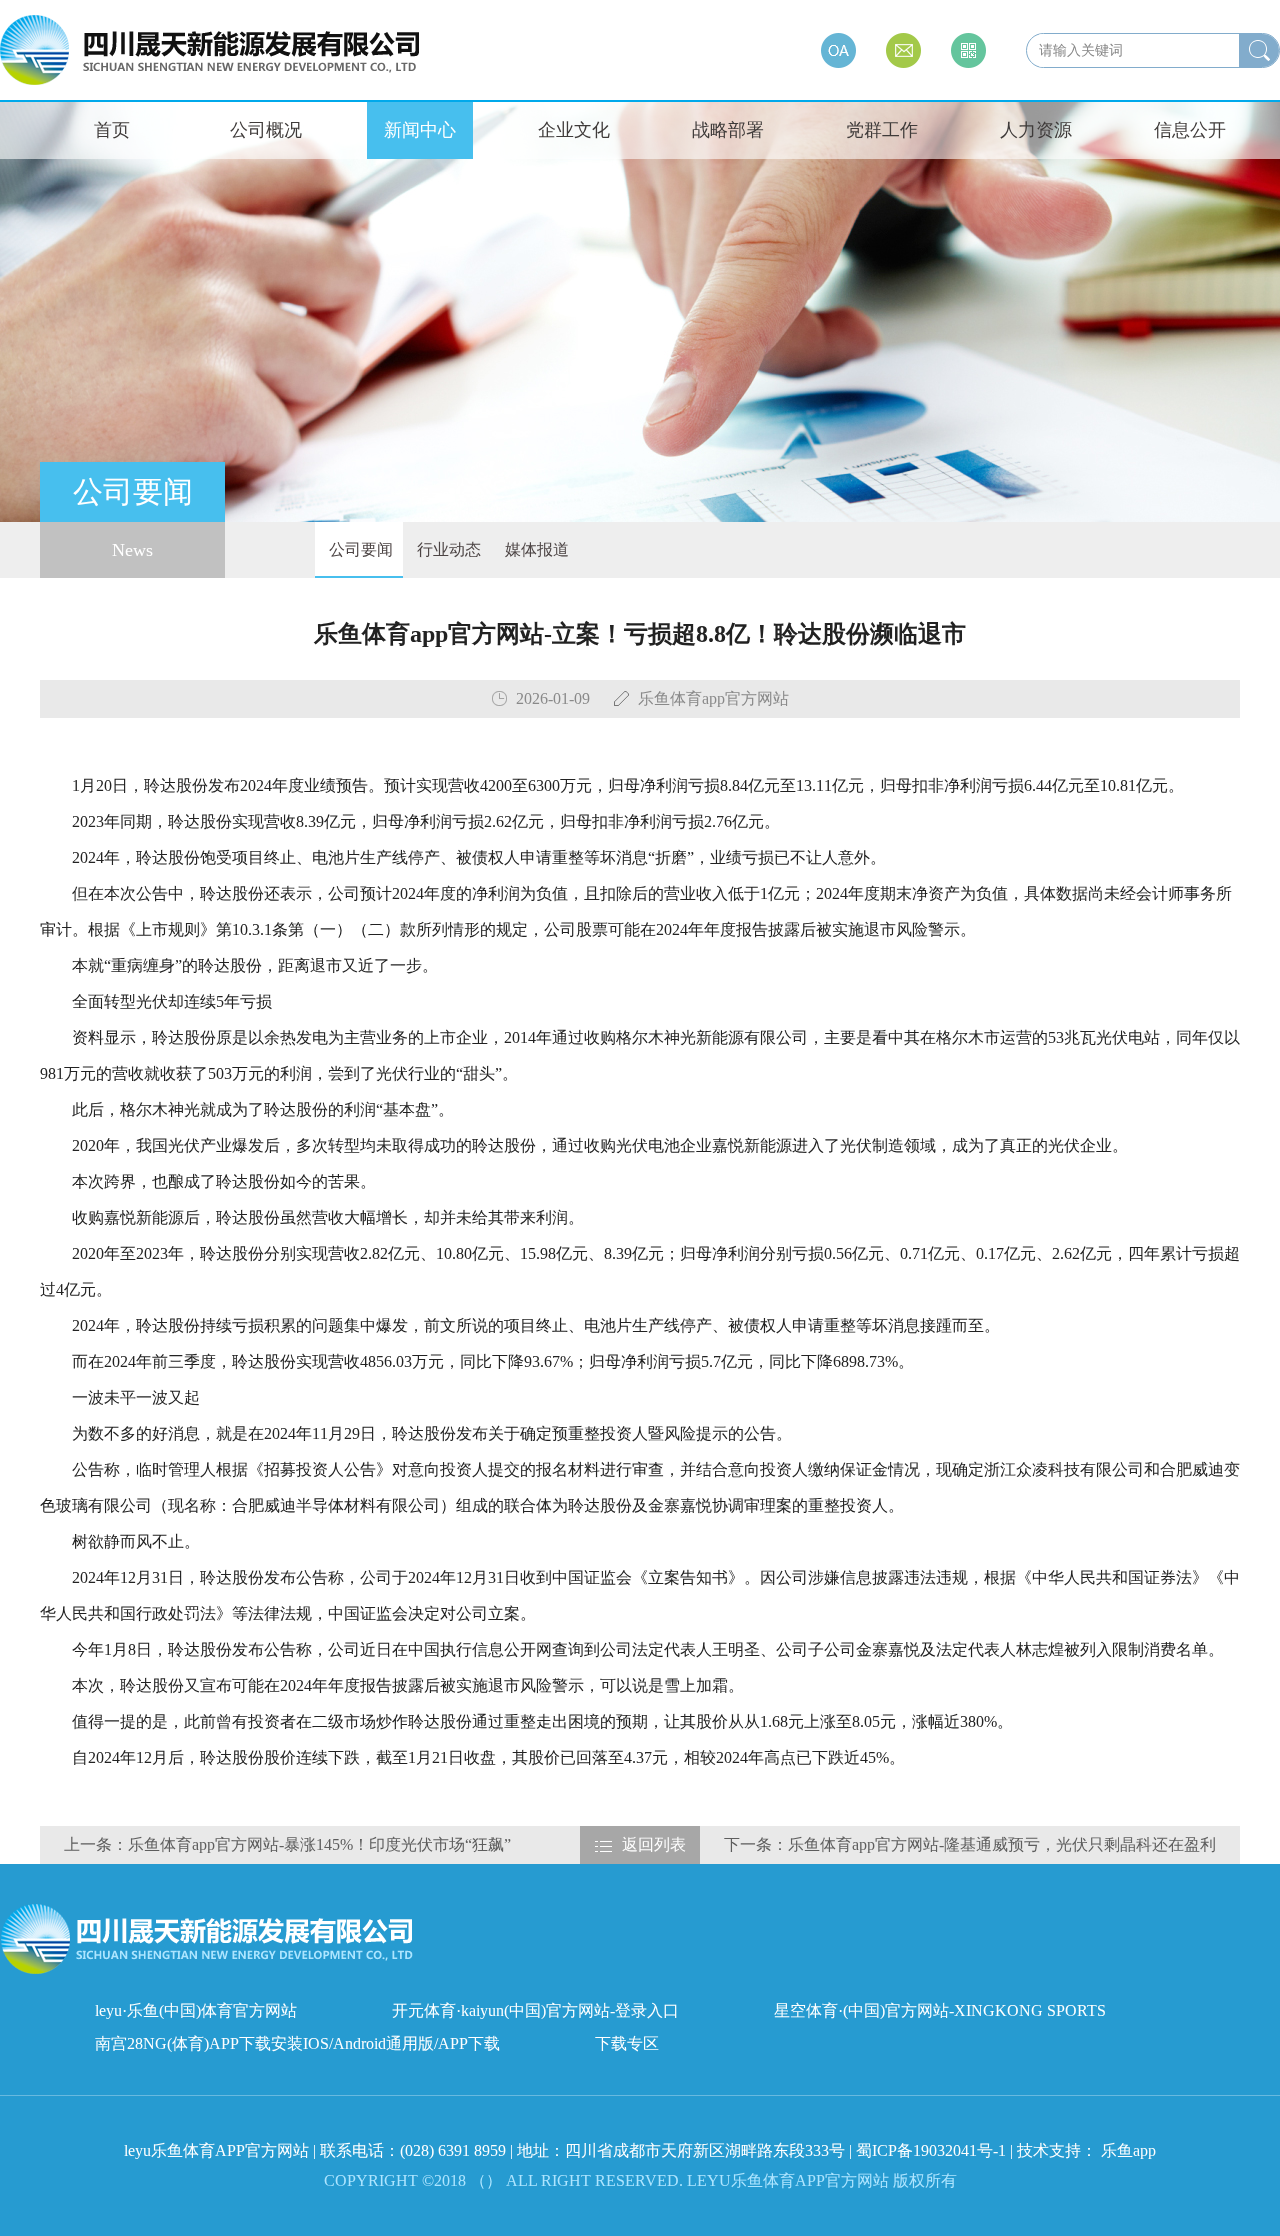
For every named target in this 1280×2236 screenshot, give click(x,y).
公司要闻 (359, 549)
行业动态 (447, 549)
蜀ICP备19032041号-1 (931, 2150)
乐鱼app (1128, 2150)
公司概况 (266, 130)
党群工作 (882, 130)
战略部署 (728, 130)
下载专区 (627, 2043)
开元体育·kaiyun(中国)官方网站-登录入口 (535, 2010)
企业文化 (574, 130)
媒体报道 (535, 549)
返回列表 (654, 1844)
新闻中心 (420, 130)
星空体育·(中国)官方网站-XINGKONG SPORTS (940, 2010)
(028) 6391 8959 (455, 2150)
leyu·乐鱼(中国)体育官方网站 (196, 2010)
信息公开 (1190, 130)
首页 (112, 130)
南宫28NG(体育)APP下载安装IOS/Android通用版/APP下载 (297, 2043)
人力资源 (1036, 130)
